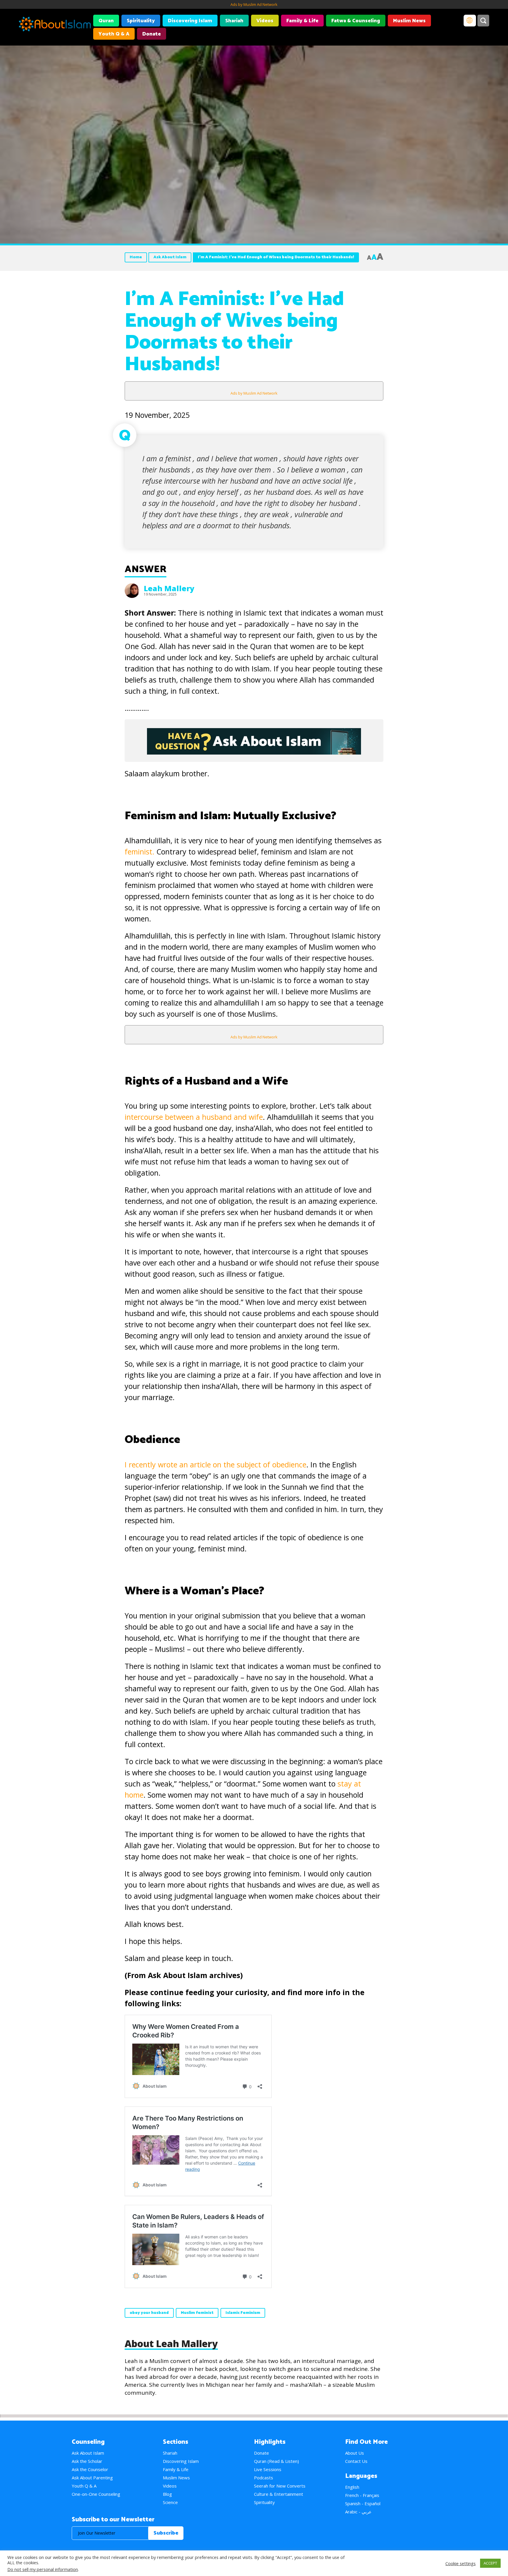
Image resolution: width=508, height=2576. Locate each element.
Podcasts (264, 2478)
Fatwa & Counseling (356, 21)
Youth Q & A (114, 34)
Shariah (234, 21)
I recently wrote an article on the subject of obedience (215, 1464)
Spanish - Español (363, 2503)
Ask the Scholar (87, 2461)
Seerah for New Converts (280, 2486)
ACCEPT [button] (490, 2563)
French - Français (362, 2495)
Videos (265, 21)
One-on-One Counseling (96, 2494)
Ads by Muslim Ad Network (254, 4)
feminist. (139, 852)
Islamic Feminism (243, 2313)
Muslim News (409, 21)
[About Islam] (55, 25)
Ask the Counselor (90, 2469)
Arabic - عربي (358, 2512)
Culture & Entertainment (279, 2494)
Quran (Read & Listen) (276, 2461)
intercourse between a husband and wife (194, 1117)
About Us (355, 2453)
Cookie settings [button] (461, 2563)
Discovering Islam (190, 21)
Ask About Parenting (92, 2478)
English (352, 2487)
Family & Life (302, 21)
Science (170, 2502)
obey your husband (149, 2313)
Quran (106, 21)
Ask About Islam (170, 257)
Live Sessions (268, 2469)
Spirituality (141, 21)
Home (136, 257)
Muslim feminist (197, 2313)
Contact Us (356, 2461)
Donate (152, 34)
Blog (167, 2494)
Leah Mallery (169, 588)
